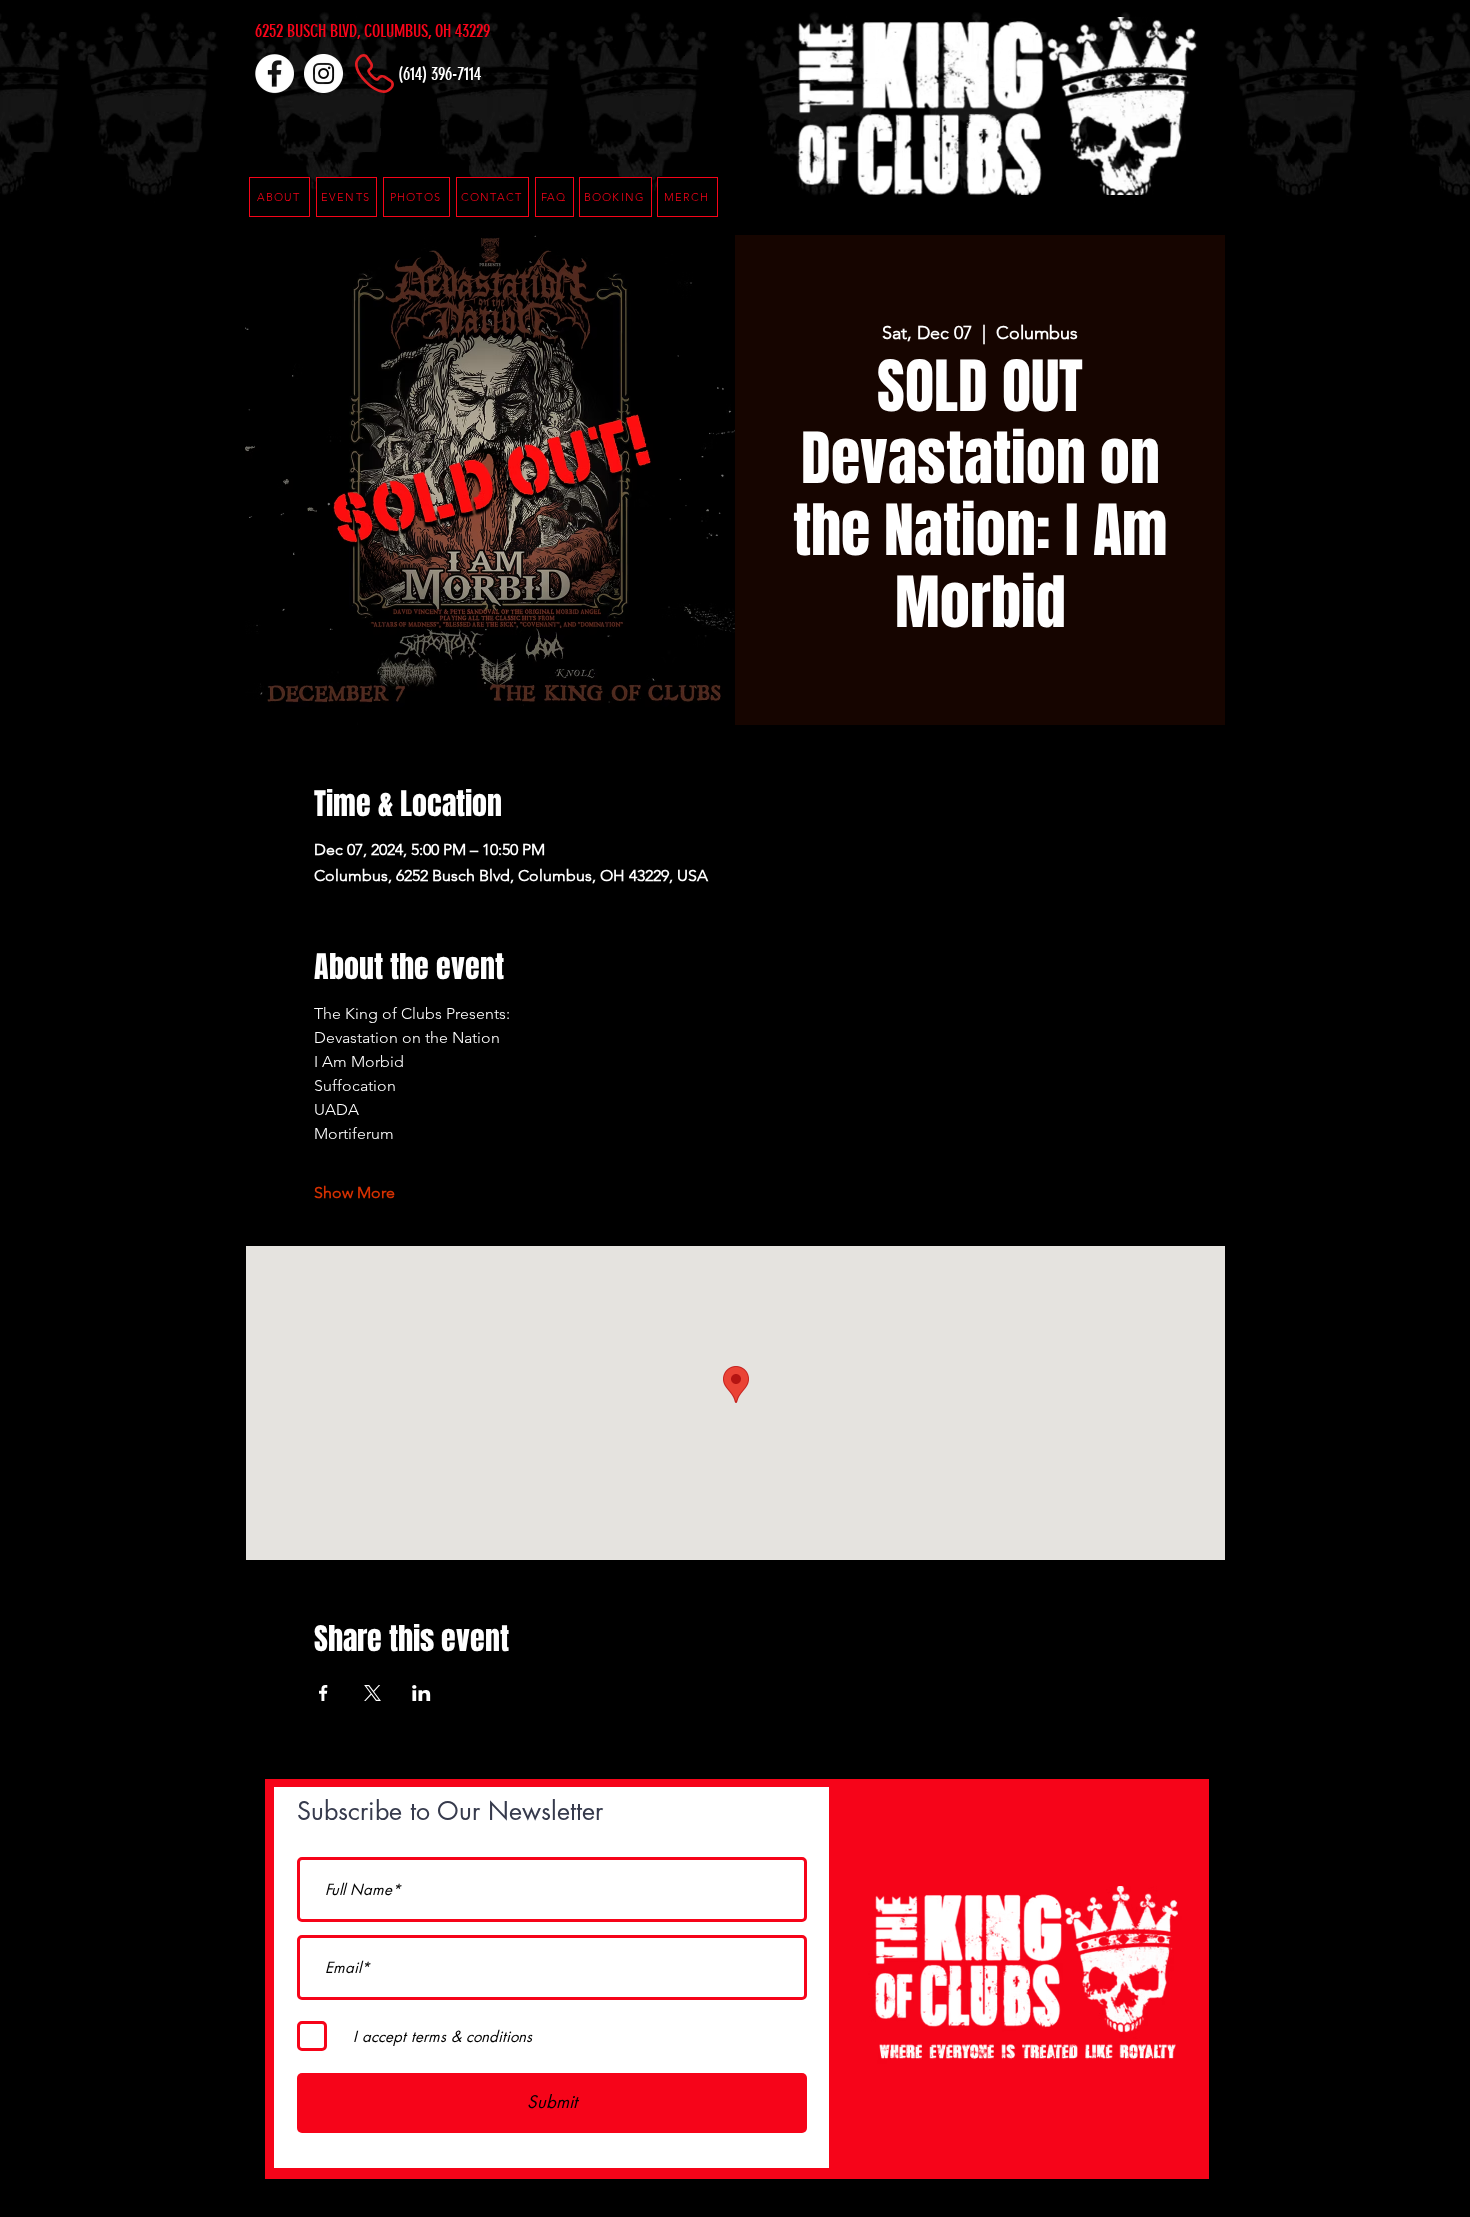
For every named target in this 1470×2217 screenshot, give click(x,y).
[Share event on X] (372, 1693)
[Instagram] (323, 73)
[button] (554, 197)
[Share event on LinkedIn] (421, 1693)
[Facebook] (274, 73)
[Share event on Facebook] (323, 1693)
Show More (354, 1192)
